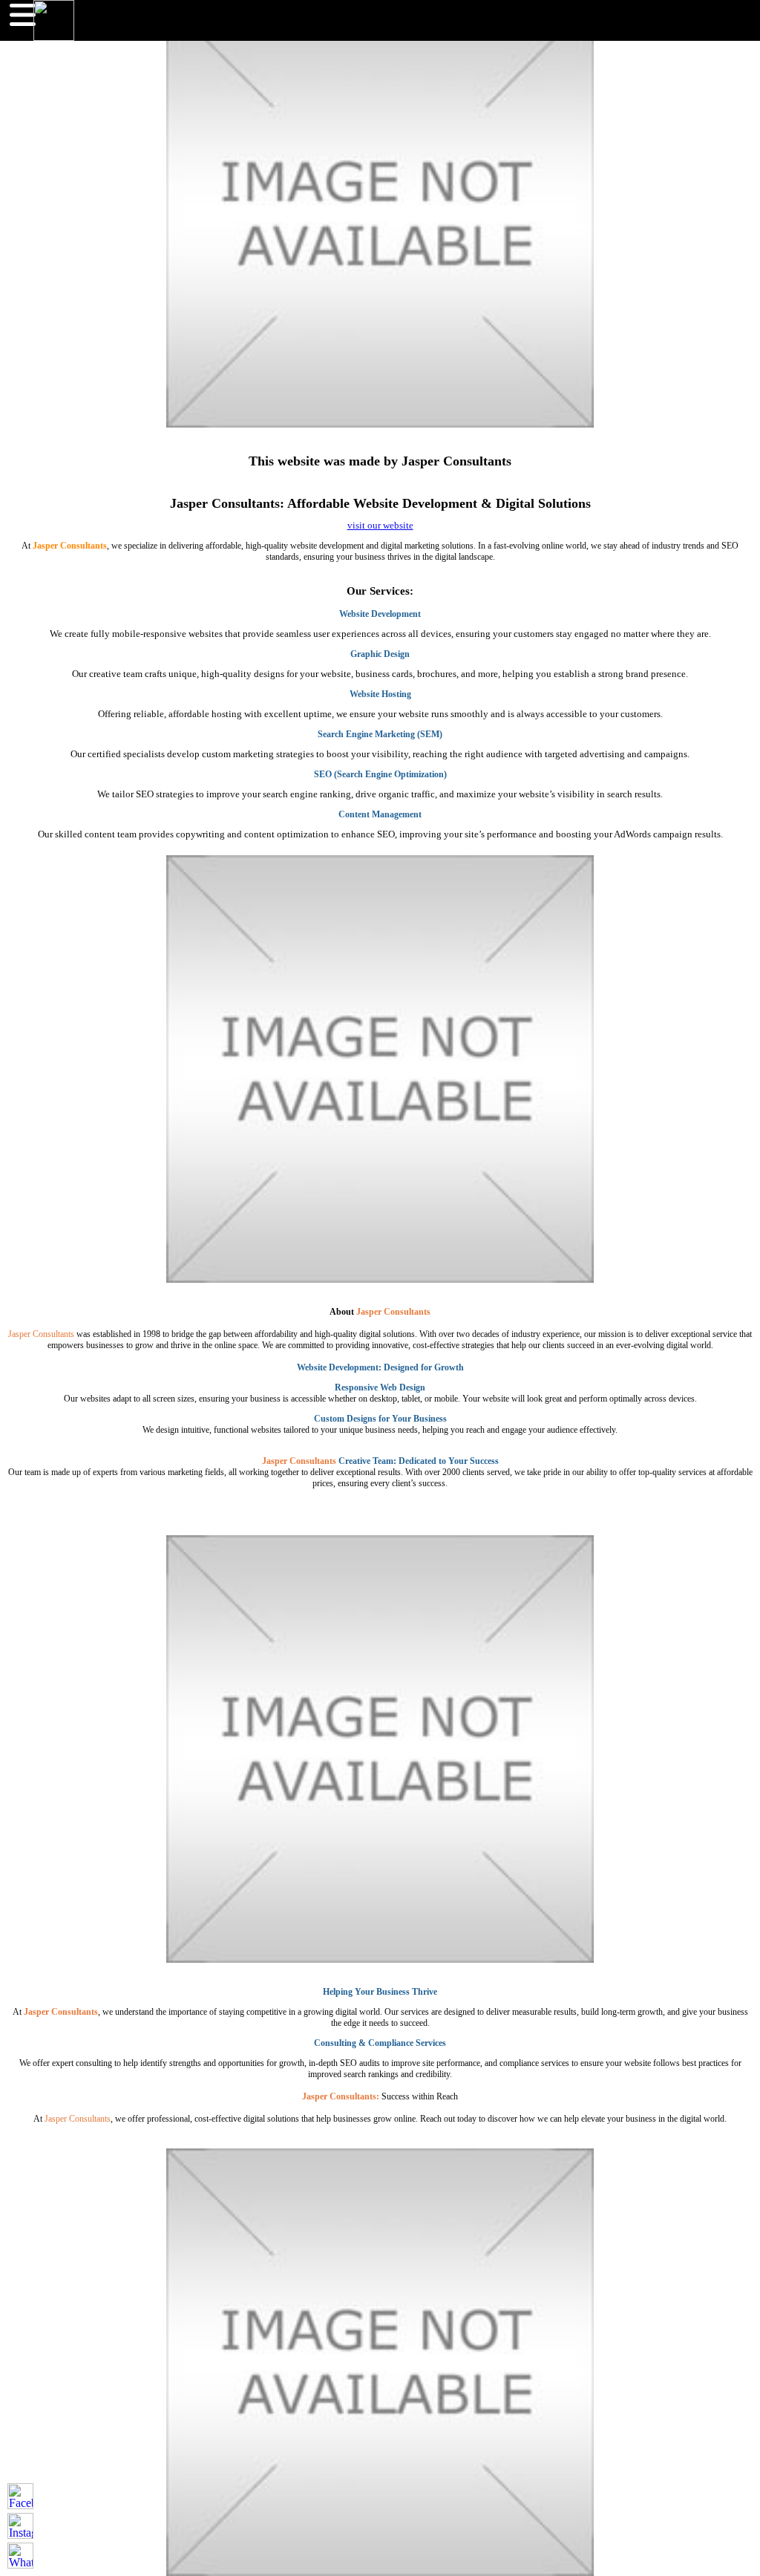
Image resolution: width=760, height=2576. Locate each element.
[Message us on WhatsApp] (20, 2556)
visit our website (380, 526)
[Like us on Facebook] (20, 2496)
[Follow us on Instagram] (20, 2526)
